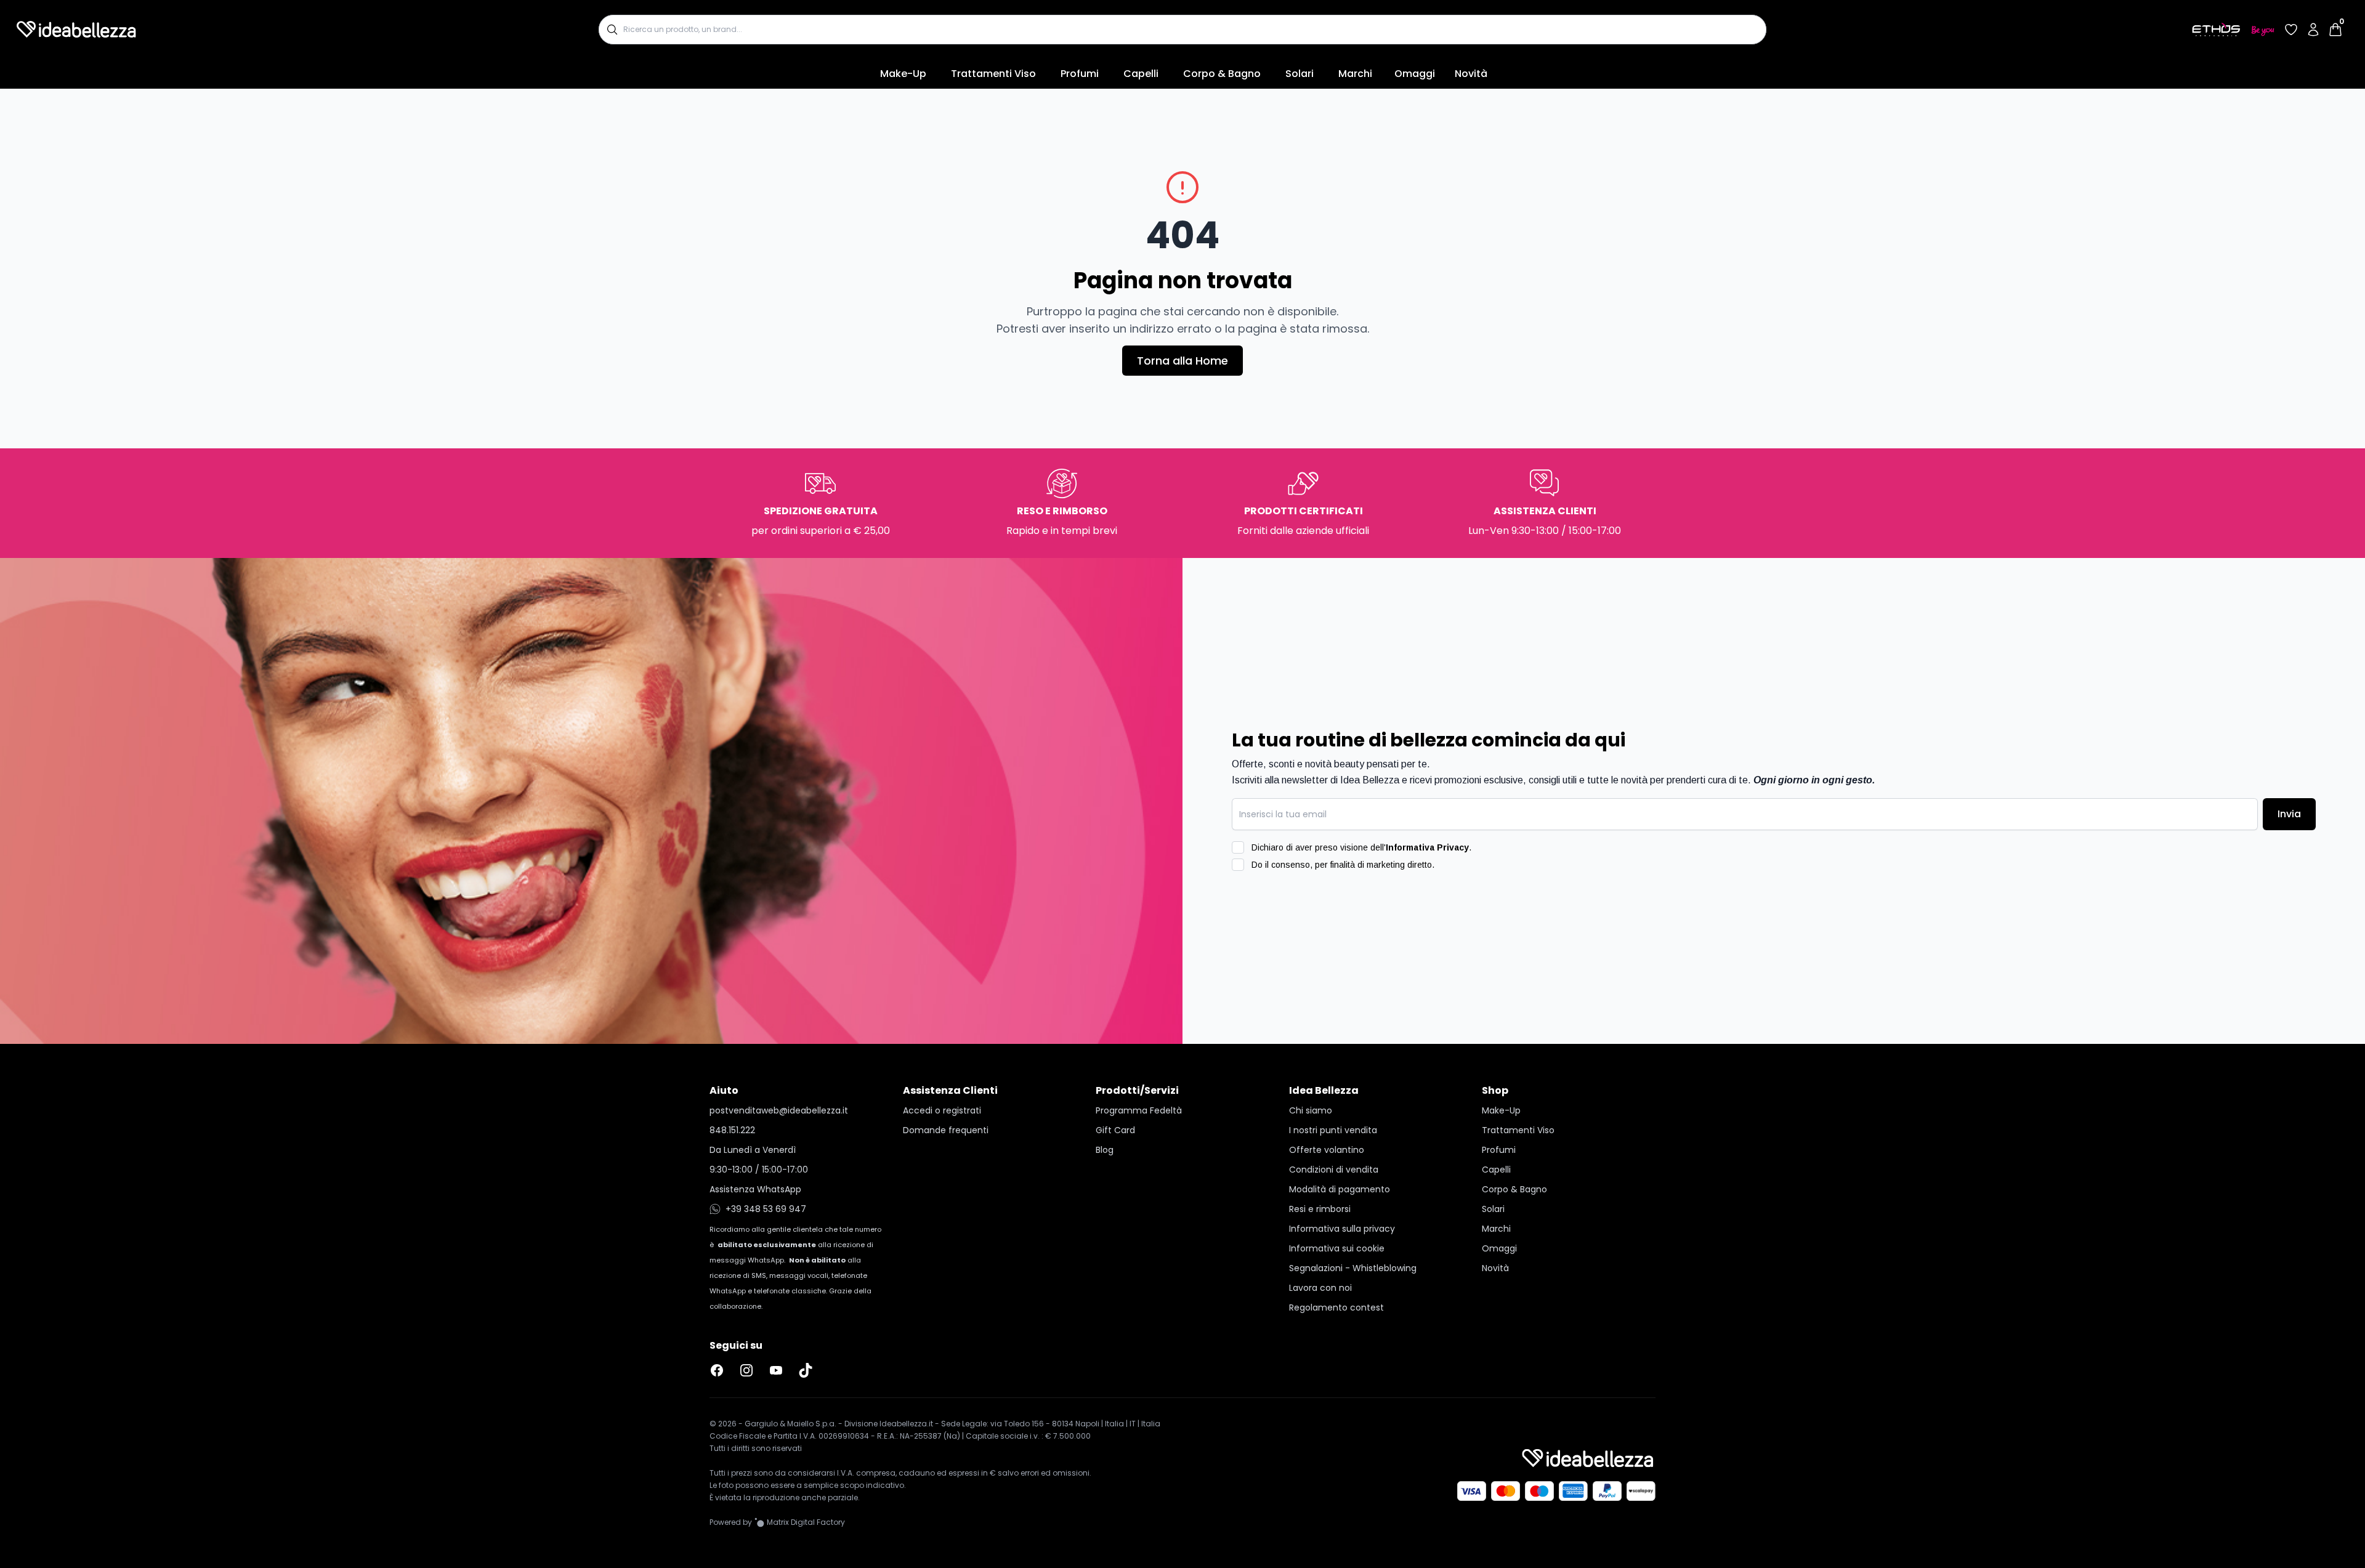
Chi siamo (1311, 1110)
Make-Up (903, 74)
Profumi (1080, 74)
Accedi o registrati (942, 1110)
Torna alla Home (1182, 361)
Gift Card (1115, 1130)
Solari (1300, 74)
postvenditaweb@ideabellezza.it (779, 1110)
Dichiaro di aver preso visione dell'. (1361, 847)
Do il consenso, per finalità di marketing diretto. (1343, 865)
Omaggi (1415, 74)
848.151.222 (732, 1130)
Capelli (1141, 74)
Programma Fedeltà (1139, 1110)
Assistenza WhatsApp (755, 1189)
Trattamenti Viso (993, 74)
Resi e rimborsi (1320, 1209)
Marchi (1355, 74)
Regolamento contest (1336, 1307)
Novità (1471, 74)
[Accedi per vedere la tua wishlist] (2291, 30)
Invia (2289, 814)
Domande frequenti (946, 1130)
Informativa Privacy (1427, 847)
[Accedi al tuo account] (2313, 30)
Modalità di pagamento (1340, 1189)
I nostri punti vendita (1333, 1130)
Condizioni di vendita (1334, 1170)
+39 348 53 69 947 (766, 1209)
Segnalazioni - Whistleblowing (1353, 1268)
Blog (1105, 1150)
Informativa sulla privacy (1342, 1229)
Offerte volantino (1327, 1150)
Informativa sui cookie (1337, 1248)
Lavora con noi (1320, 1288)
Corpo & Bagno (1222, 74)
